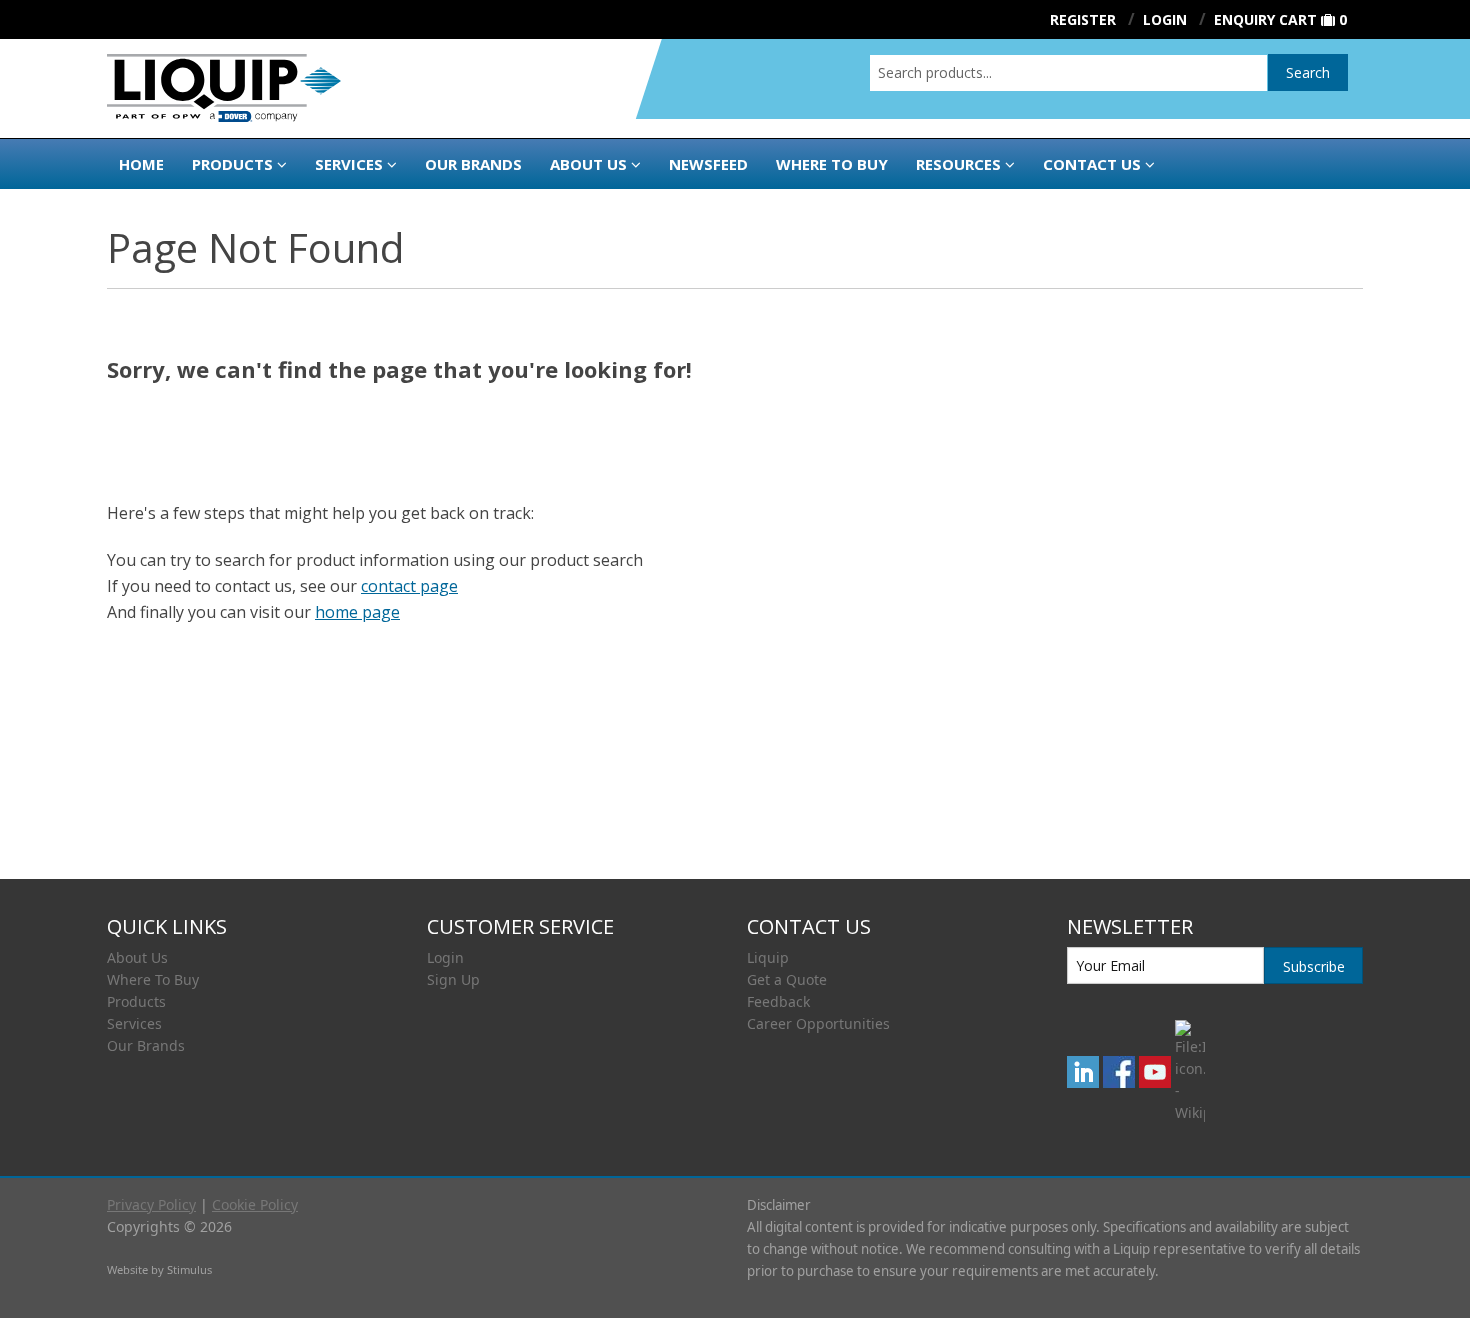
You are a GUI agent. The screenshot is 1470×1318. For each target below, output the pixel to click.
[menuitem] (255, 958)
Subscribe (1314, 966)
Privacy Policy (151, 1204)
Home (141, 164)
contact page (409, 586)
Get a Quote (787, 979)
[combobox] (1068, 73)
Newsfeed (708, 164)
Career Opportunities (818, 1023)
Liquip (768, 957)
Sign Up (453, 979)
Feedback (778, 1001)
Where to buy (832, 164)
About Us (588, 164)
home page (357, 612)
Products (232, 164)
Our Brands (473, 164)
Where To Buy (153, 979)
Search (1308, 72)
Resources (958, 164)
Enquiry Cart (1265, 19)
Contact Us (1092, 164)
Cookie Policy (255, 1204)
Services (349, 164)
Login (445, 957)
